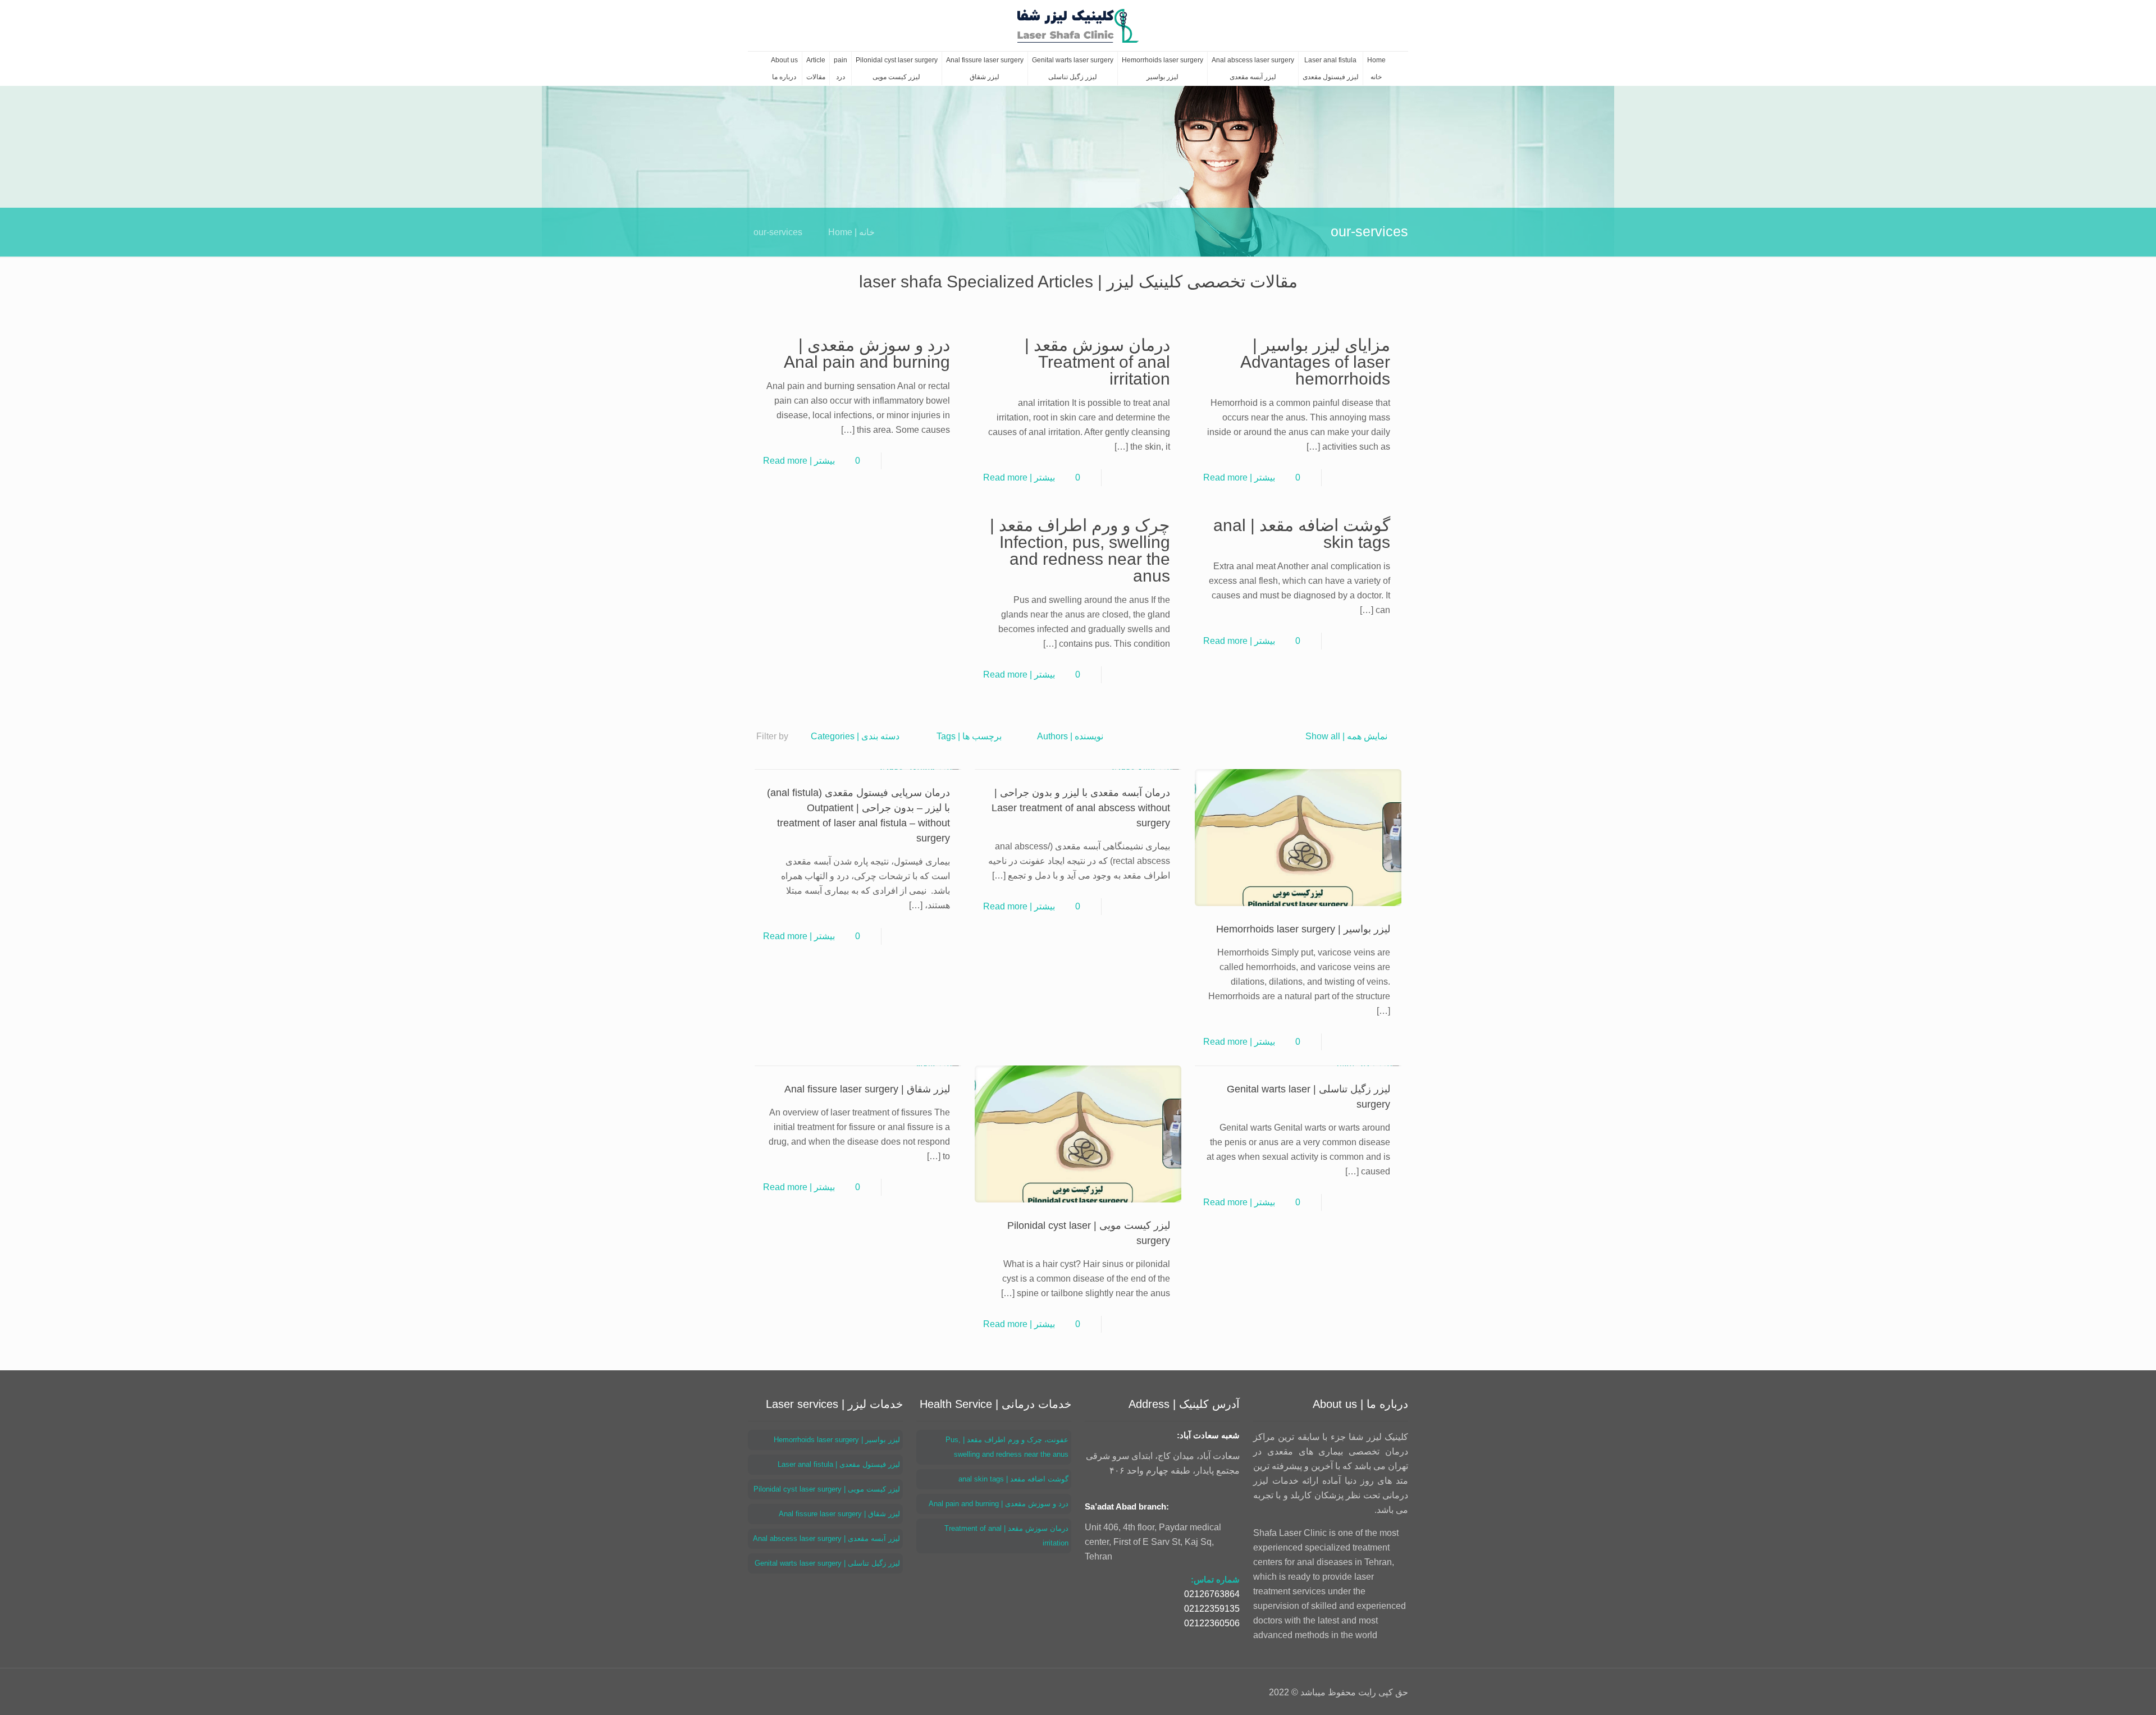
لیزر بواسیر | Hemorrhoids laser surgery (1303, 929)
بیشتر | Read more (1239, 477)
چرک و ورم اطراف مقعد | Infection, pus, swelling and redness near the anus (1080, 550)
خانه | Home (851, 232)
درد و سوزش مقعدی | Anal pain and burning (867, 353)
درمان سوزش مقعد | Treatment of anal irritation (1097, 362)
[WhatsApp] (804, 1692)
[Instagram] (789, 1692)
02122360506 (1212, 1623)
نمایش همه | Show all (1346, 736)
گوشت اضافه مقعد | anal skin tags (1302, 534)
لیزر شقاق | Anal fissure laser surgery (867, 1089)
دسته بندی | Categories (855, 736)
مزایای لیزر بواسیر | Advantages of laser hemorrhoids (1315, 362)
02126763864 (1212, 1594)
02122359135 (1212, 1609)
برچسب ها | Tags (969, 736)
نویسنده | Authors (1070, 736)
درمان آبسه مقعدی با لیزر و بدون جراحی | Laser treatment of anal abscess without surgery (1081, 808)
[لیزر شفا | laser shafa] (1078, 26)
